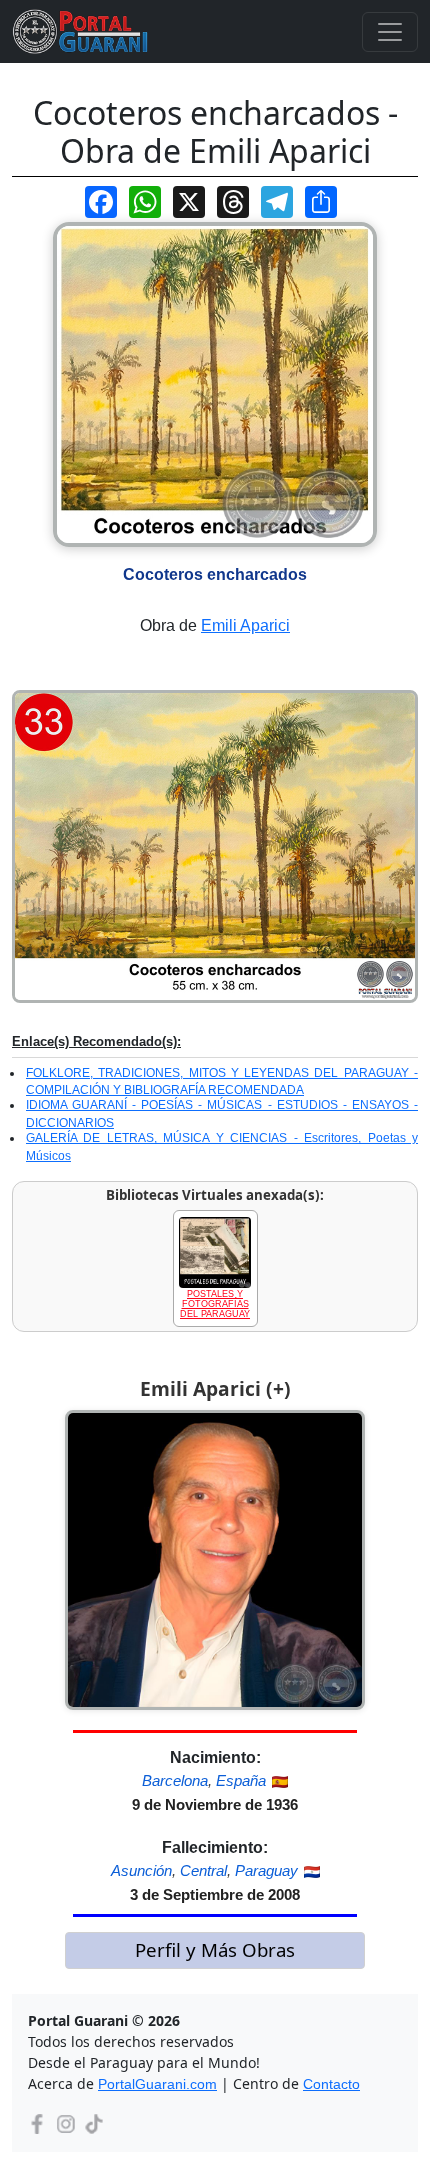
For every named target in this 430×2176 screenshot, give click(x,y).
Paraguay (266, 1870)
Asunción (141, 1870)
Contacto (331, 2084)
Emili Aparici (245, 625)
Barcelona (175, 1780)
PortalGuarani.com (157, 2084)
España (241, 1780)
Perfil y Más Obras (215, 1949)
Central (203, 1870)
